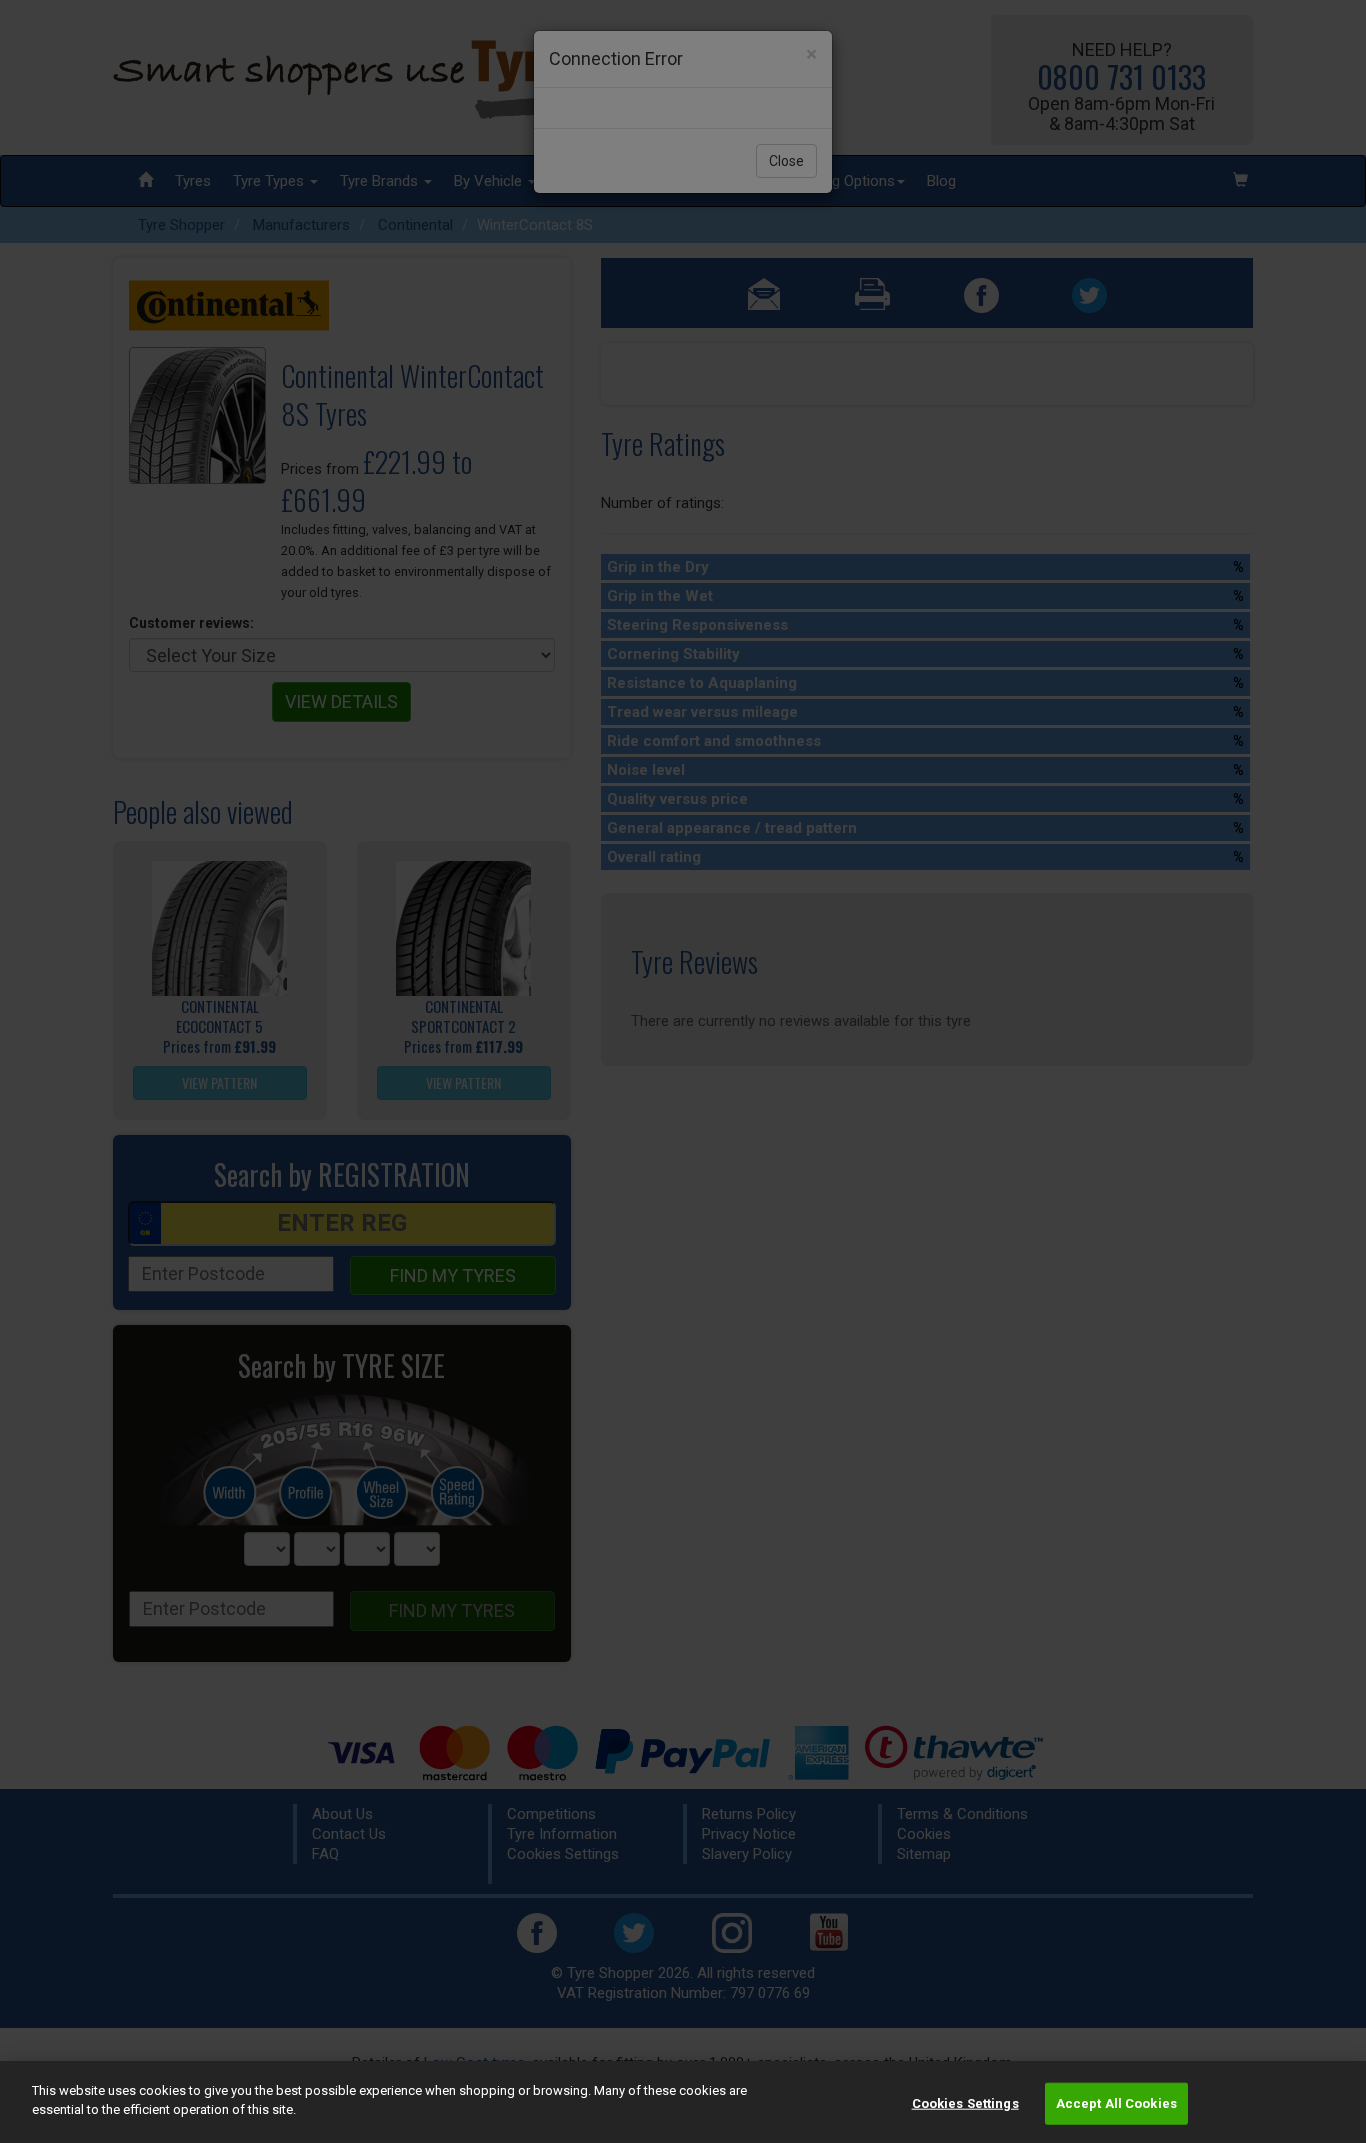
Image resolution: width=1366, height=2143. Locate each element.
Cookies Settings (965, 2103)
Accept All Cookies (1116, 2103)
